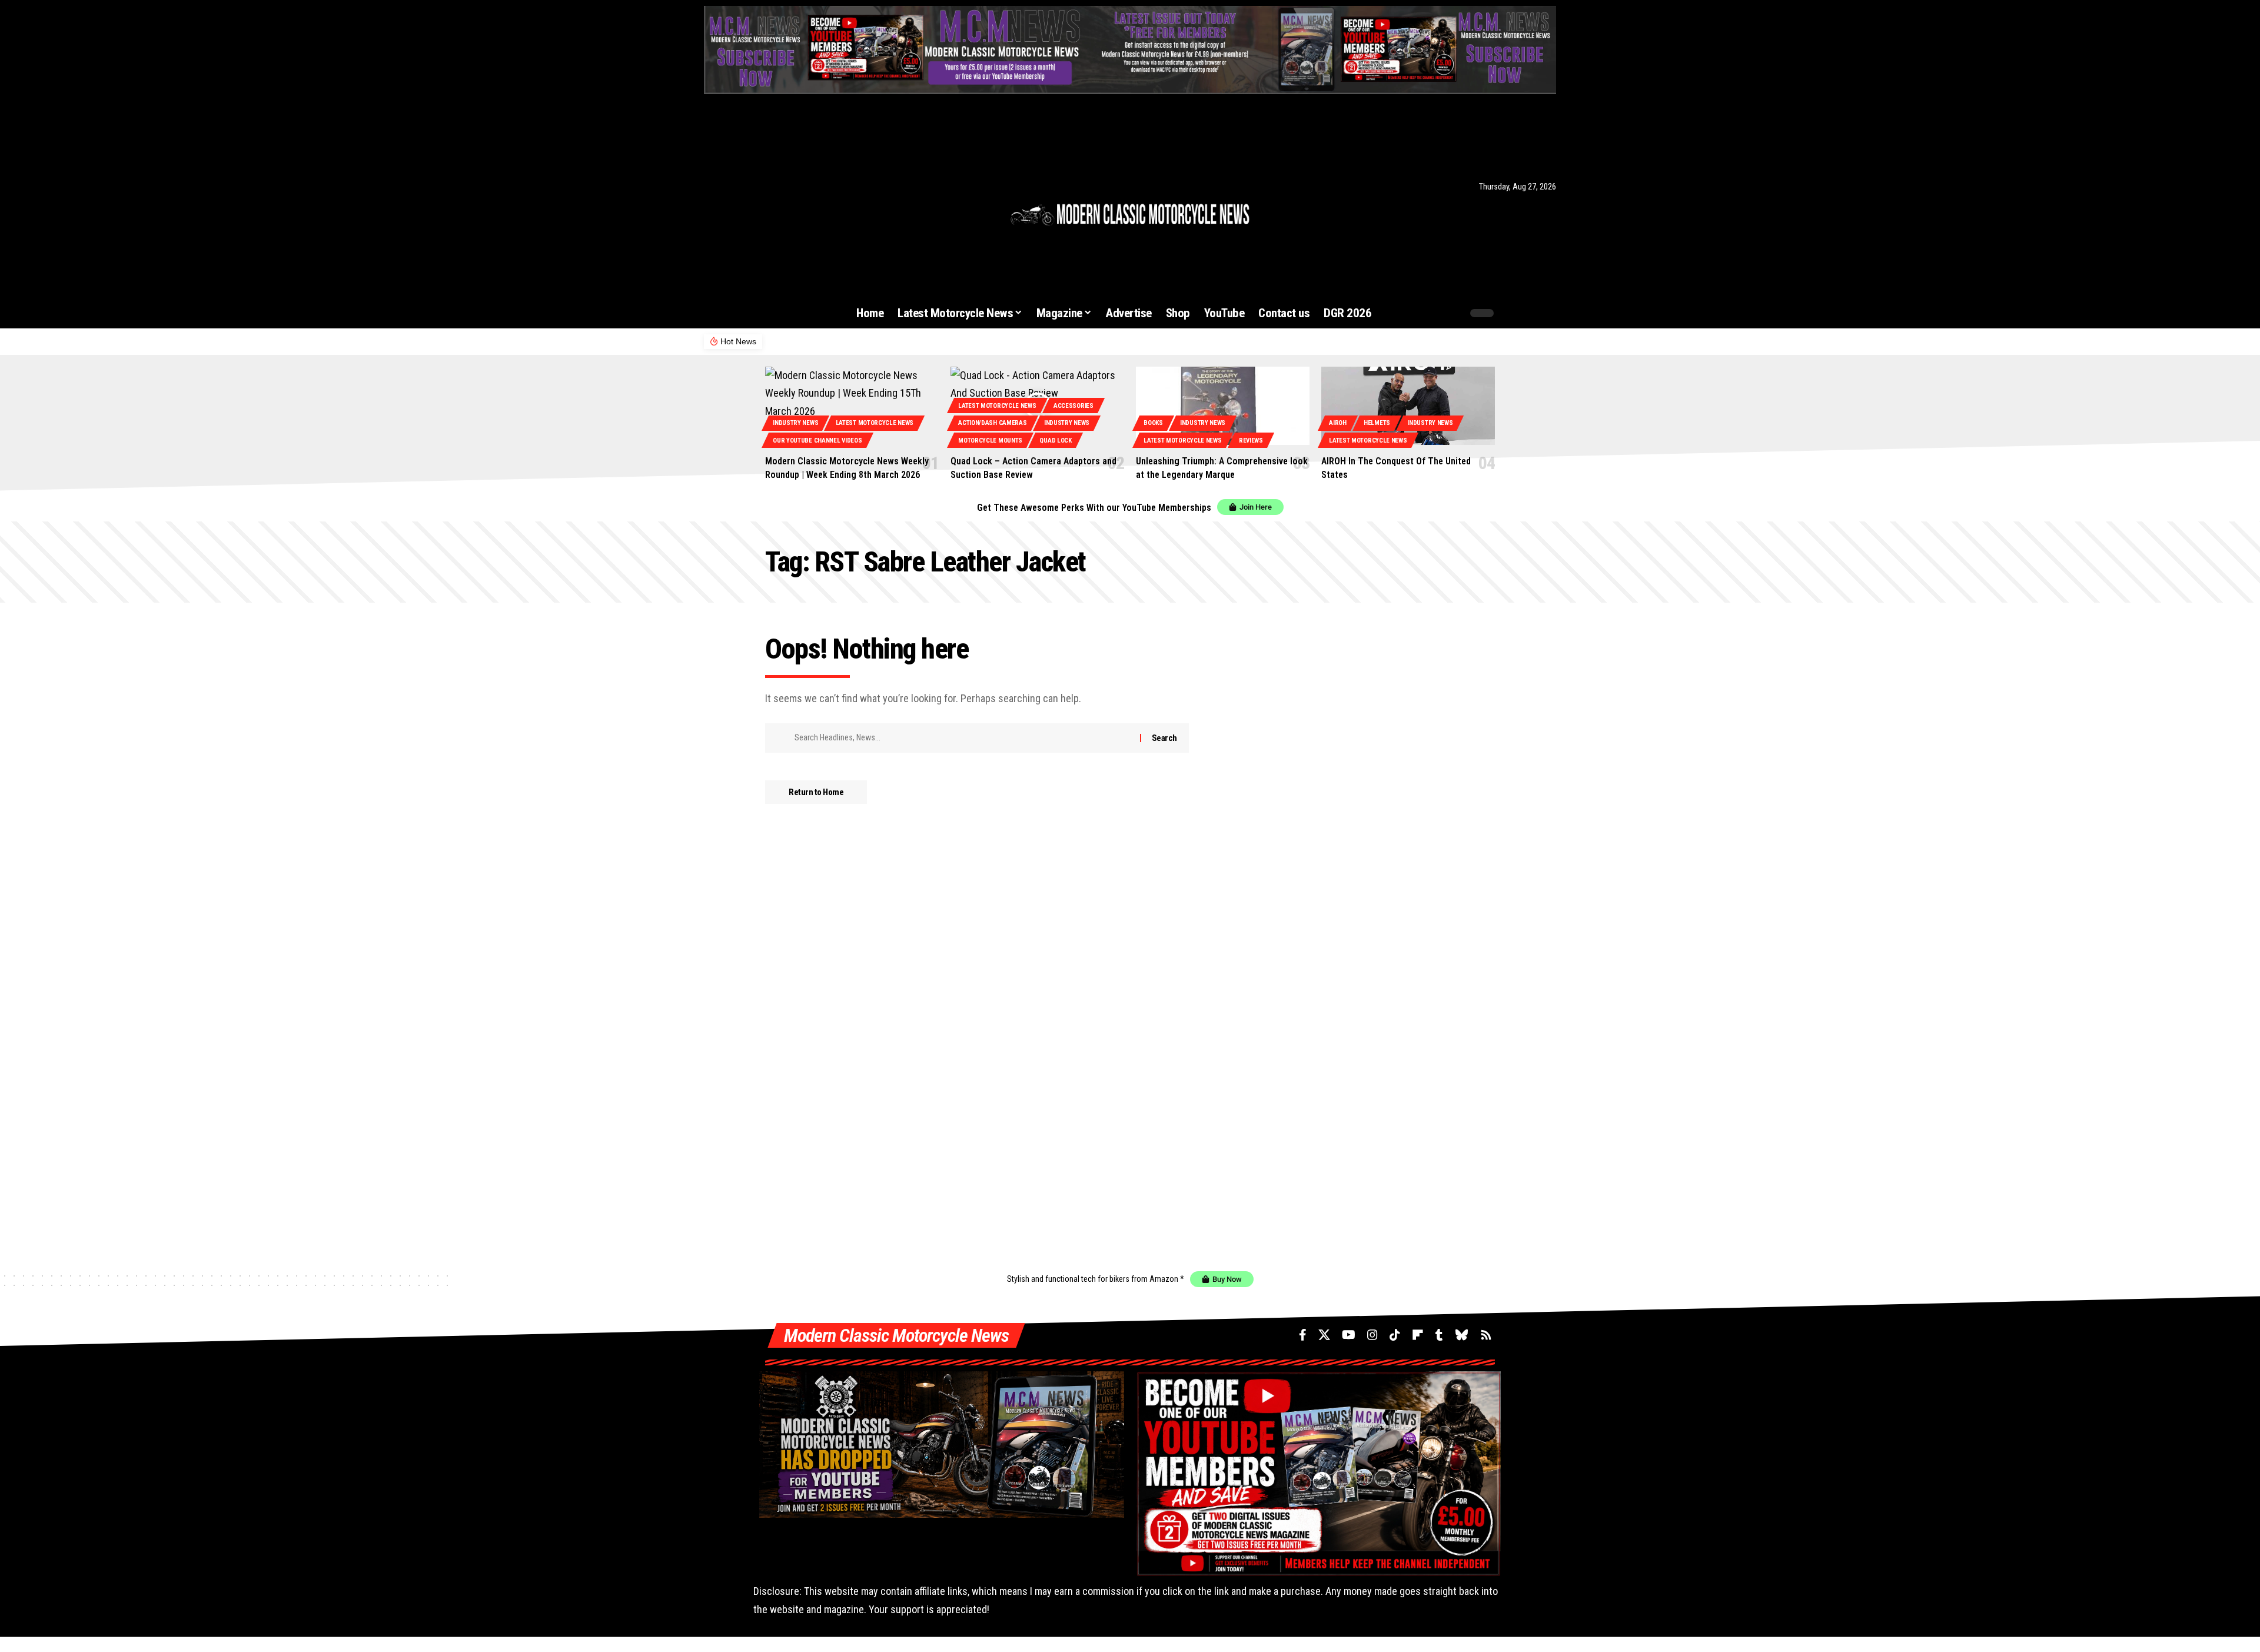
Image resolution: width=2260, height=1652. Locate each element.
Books (1153, 423)
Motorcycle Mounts (990, 441)
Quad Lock (1055, 441)
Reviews (1251, 441)
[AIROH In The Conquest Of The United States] (1408, 406)
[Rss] (836, 186)
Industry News (795, 423)
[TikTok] (773, 186)
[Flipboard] (789, 186)
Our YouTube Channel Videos (817, 441)
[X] (724, 186)
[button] (1431, 313)
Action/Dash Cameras (992, 423)
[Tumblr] (804, 186)
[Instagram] (758, 186)
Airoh (1338, 423)
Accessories (1073, 406)
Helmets (1377, 423)
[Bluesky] (819, 186)
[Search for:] (963, 738)
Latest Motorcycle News (875, 423)
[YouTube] (742, 186)
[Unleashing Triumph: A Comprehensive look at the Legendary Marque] (1223, 406)
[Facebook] (710, 186)
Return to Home (816, 792)
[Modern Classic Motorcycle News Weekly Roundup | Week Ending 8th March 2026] (852, 406)
